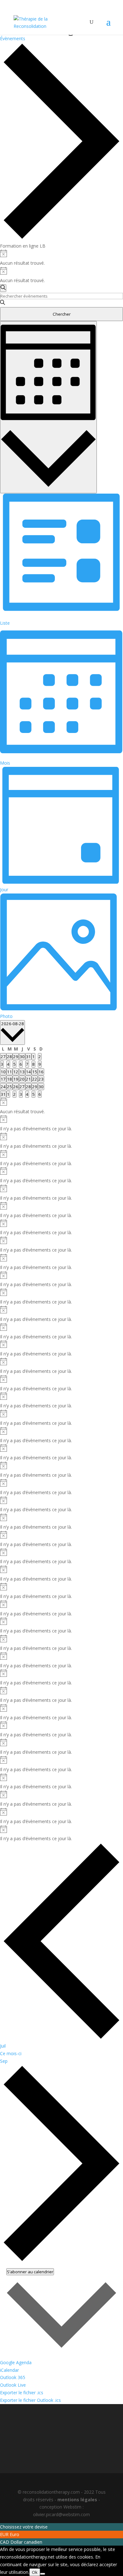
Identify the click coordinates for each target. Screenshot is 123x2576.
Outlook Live (13, 2385)
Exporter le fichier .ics (22, 2393)
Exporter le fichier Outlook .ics (30, 2400)
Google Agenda (16, 2362)
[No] (43, 2574)
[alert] (61, 258)
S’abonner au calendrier (30, 2272)
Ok (35, 2572)
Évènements (13, 38)
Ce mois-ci (11, 2053)
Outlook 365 (13, 2377)
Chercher (62, 314)
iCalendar (9, 2370)
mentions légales (77, 2500)
